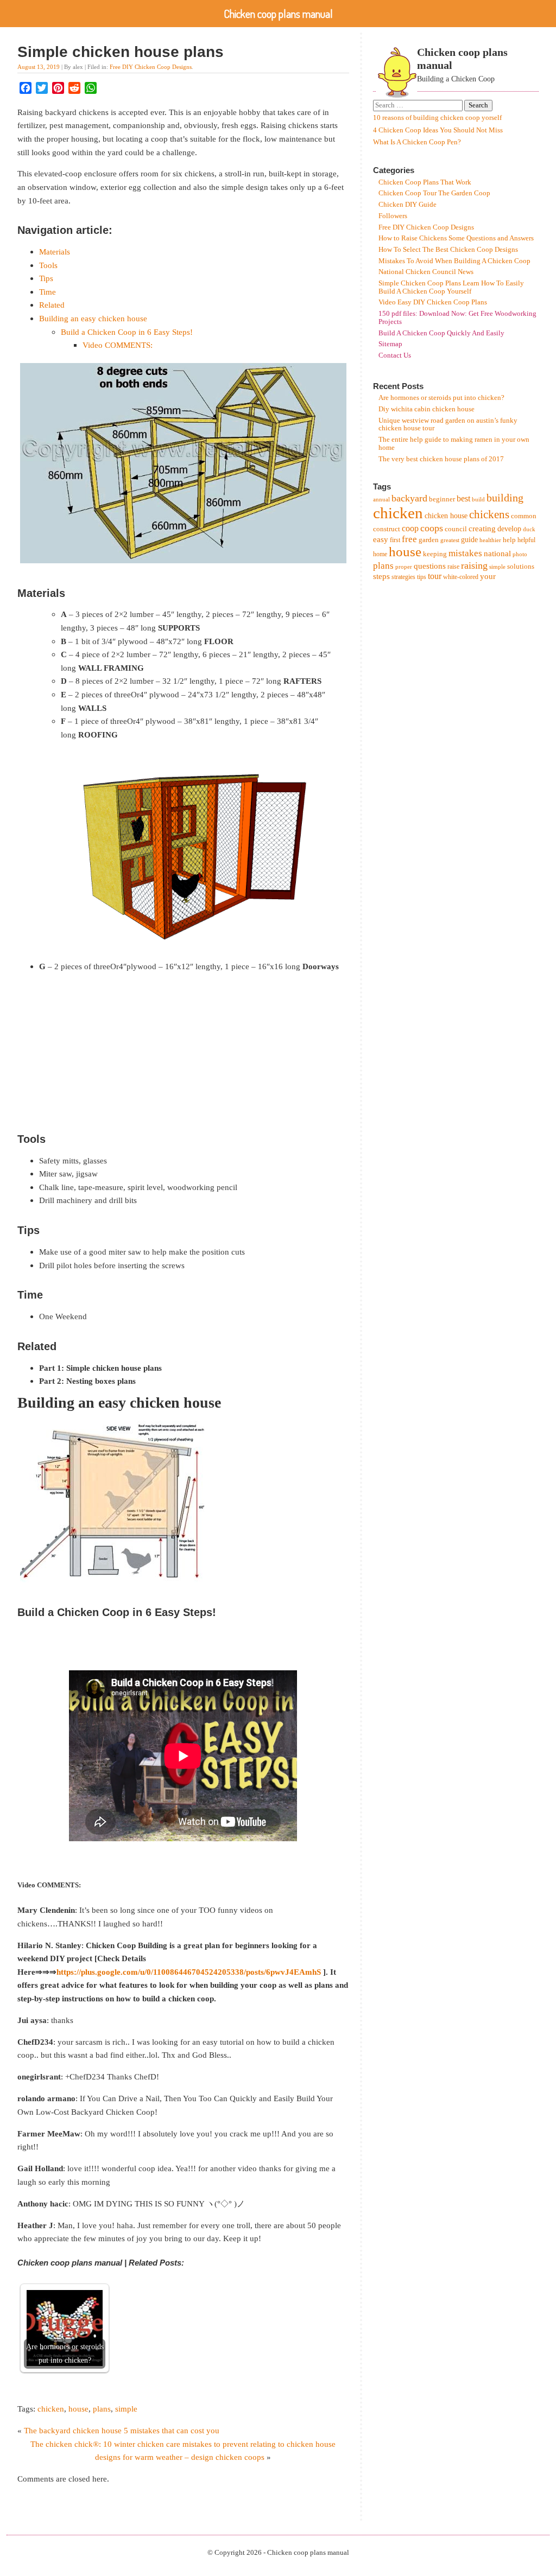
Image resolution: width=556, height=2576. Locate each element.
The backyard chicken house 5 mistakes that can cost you (122, 2430)
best (463, 498)
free (409, 539)
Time (48, 292)
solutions (521, 566)
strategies (403, 577)
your (488, 576)
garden (429, 540)
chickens (489, 514)
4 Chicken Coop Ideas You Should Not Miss (438, 130)
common (524, 516)
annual (381, 500)
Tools (48, 265)
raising (474, 565)
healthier (490, 540)
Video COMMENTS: (118, 345)
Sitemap (390, 344)
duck (529, 529)
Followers (393, 216)
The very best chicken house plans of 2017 (441, 459)
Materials (55, 252)
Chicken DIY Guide (407, 205)
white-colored (461, 577)
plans (102, 2409)
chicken (51, 2409)
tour (435, 576)
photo (520, 554)
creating (482, 528)
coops (432, 528)
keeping (435, 554)
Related (52, 305)
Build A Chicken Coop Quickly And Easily (441, 333)
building (505, 498)
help (509, 540)
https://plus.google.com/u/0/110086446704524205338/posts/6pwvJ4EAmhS (189, 1972)
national (497, 553)
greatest (450, 540)
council (456, 529)
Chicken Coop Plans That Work (425, 182)
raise (453, 567)
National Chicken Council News (426, 272)
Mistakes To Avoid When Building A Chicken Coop (454, 261)
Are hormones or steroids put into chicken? (441, 398)
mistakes (465, 553)
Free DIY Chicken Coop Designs (151, 67)
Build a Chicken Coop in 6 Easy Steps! (127, 332)
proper (404, 567)
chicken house (446, 516)
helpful (526, 540)
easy (381, 539)
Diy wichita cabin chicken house (427, 409)
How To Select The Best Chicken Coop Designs (448, 250)
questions (430, 566)
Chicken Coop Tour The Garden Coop (434, 193)
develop (509, 529)
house (78, 2409)
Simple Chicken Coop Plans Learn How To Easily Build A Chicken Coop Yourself (451, 287)
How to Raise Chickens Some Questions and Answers (456, 238)
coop (410, 528)
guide (469, 540)
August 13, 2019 (39, 67)
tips (422, 577)
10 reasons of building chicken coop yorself (437, 118)
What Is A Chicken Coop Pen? (417, 142)
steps (381, 576)
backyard (409, 498)
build (478, 500)
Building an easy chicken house (93, 318)
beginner (442, 499)
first (395, 540)
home (380, 554)
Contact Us (395, 355)
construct (387, 529)
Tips (46, 278)
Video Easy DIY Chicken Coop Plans (433, 302)
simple (126, 2409)
